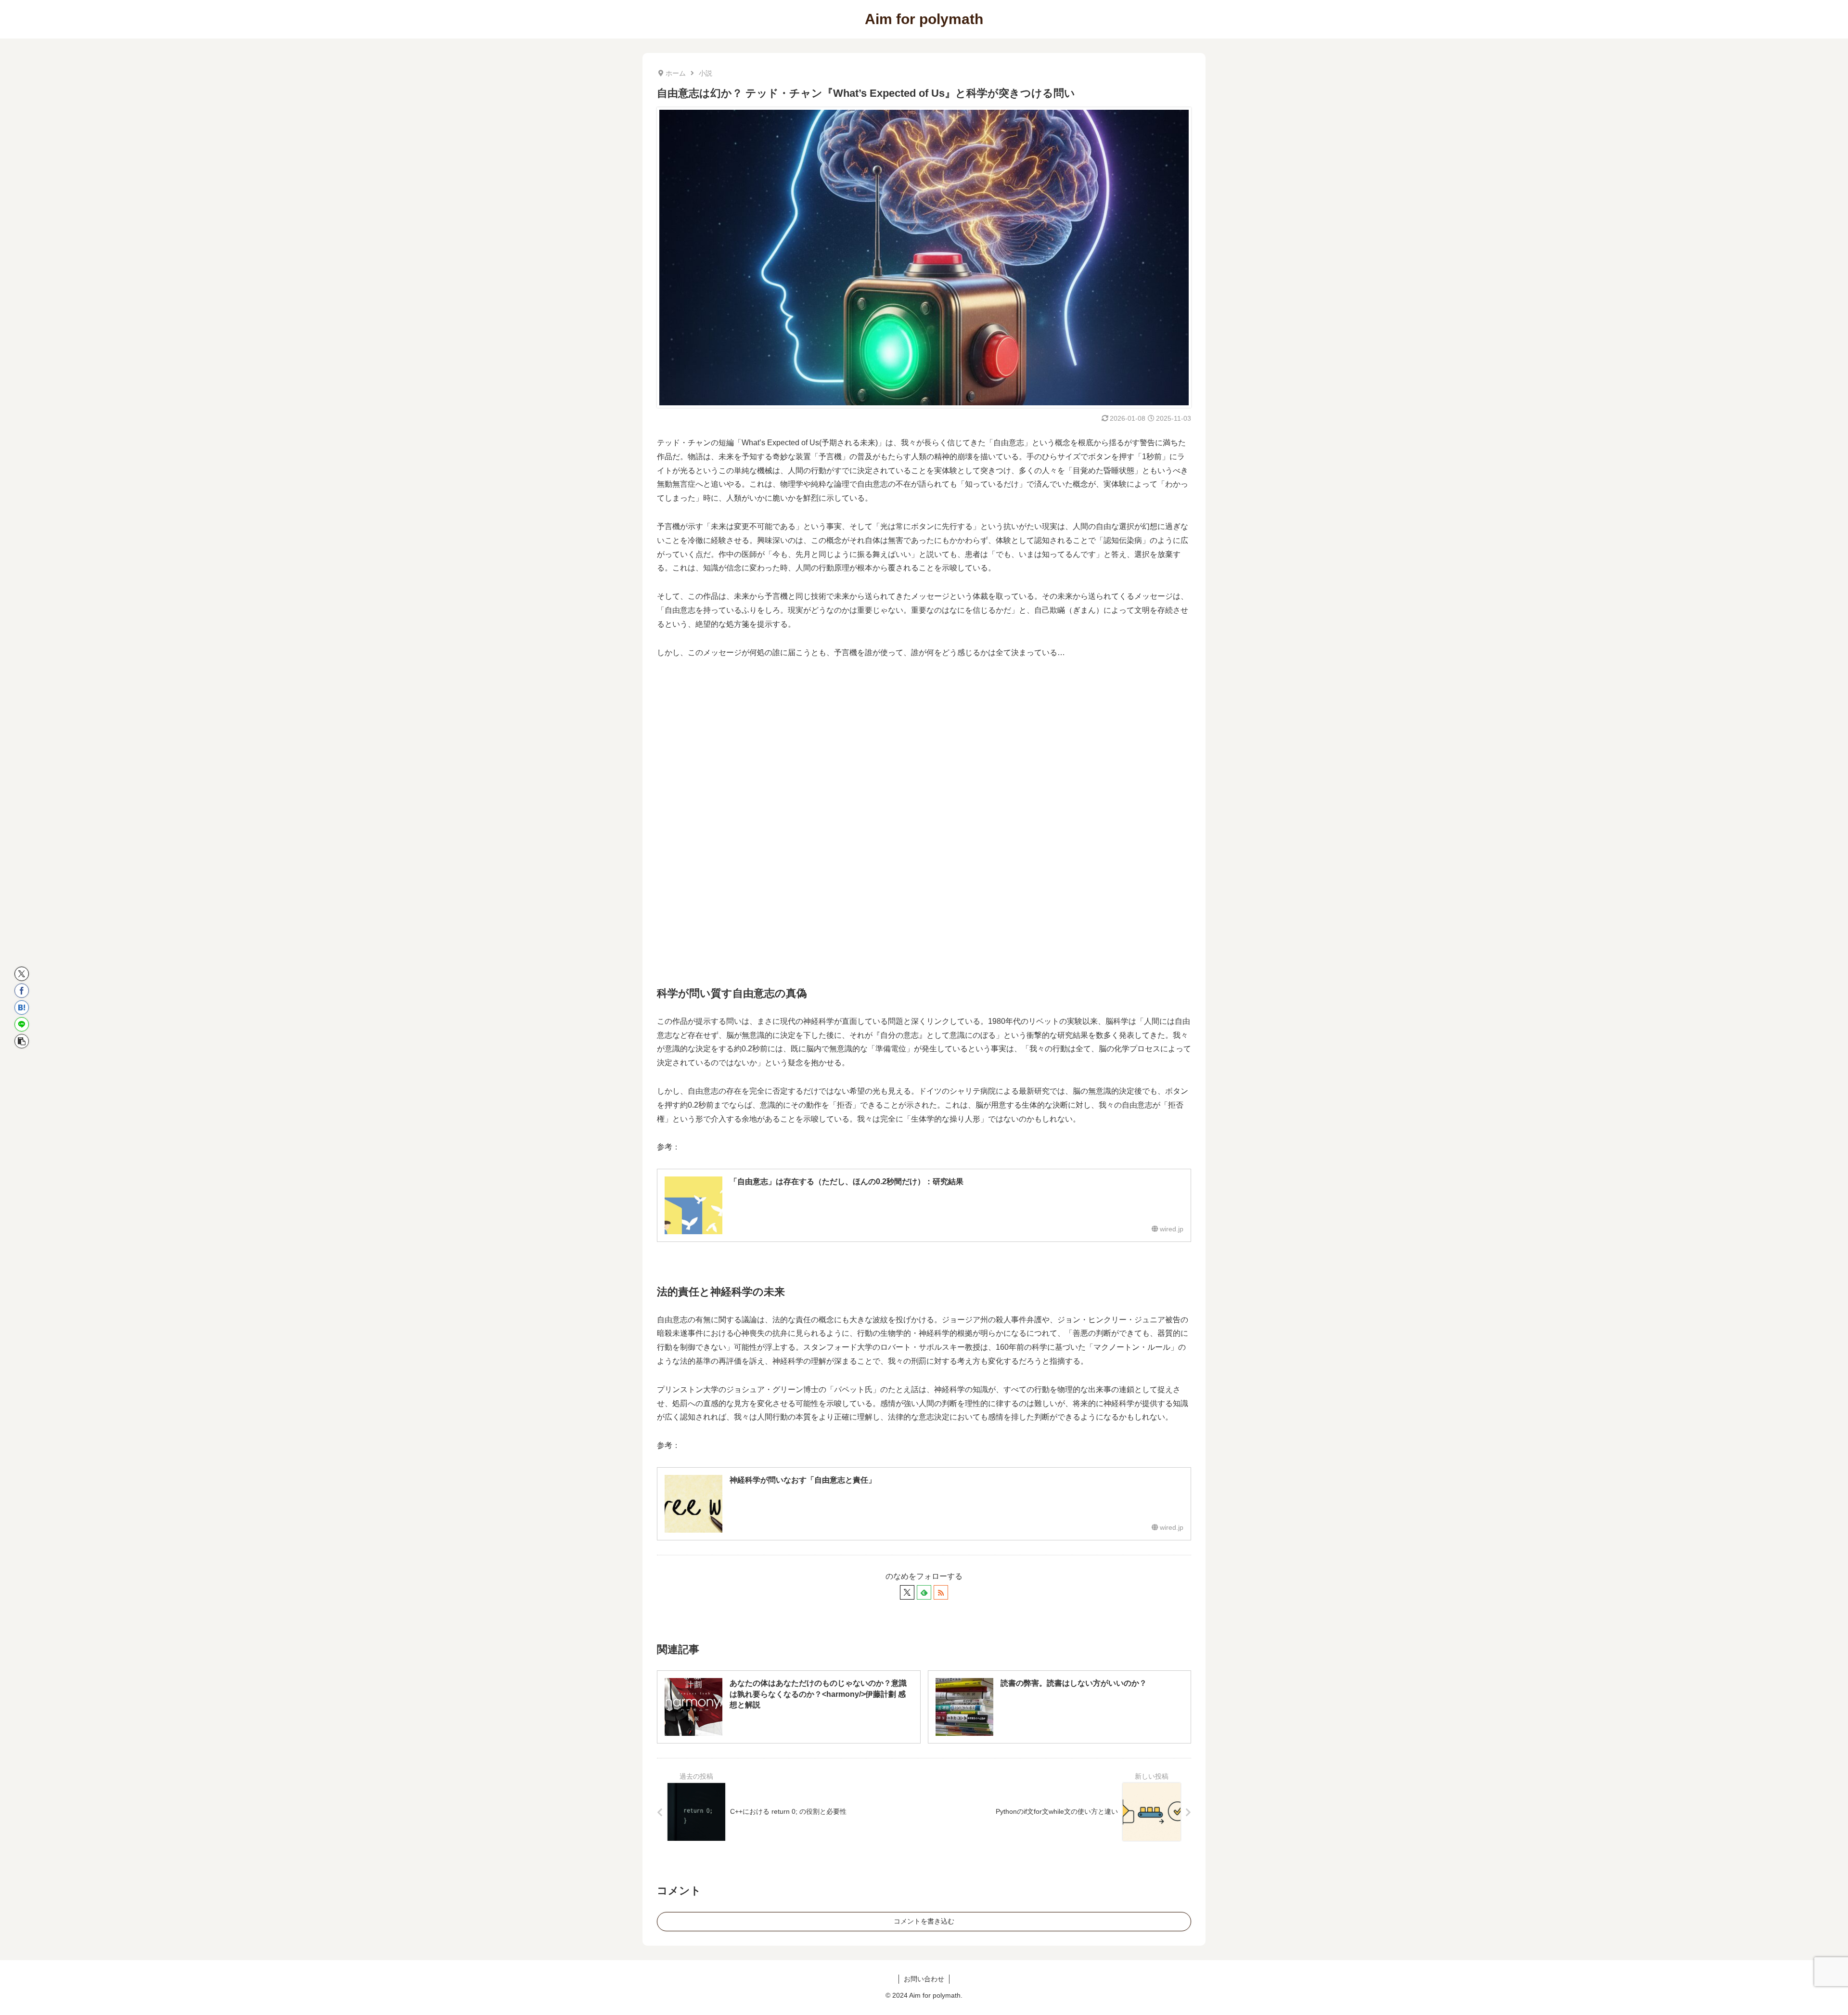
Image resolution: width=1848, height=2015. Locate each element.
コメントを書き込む (924, 1921)
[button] (22, 1041)
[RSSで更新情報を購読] (941, 1592)
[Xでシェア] (22, 974)
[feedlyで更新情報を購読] (924, 1592)
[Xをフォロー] (907, 1592)
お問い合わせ (924, 1979)
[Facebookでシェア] (22, 991)
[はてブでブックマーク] (22, 1007)
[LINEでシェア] (22, 1024)
